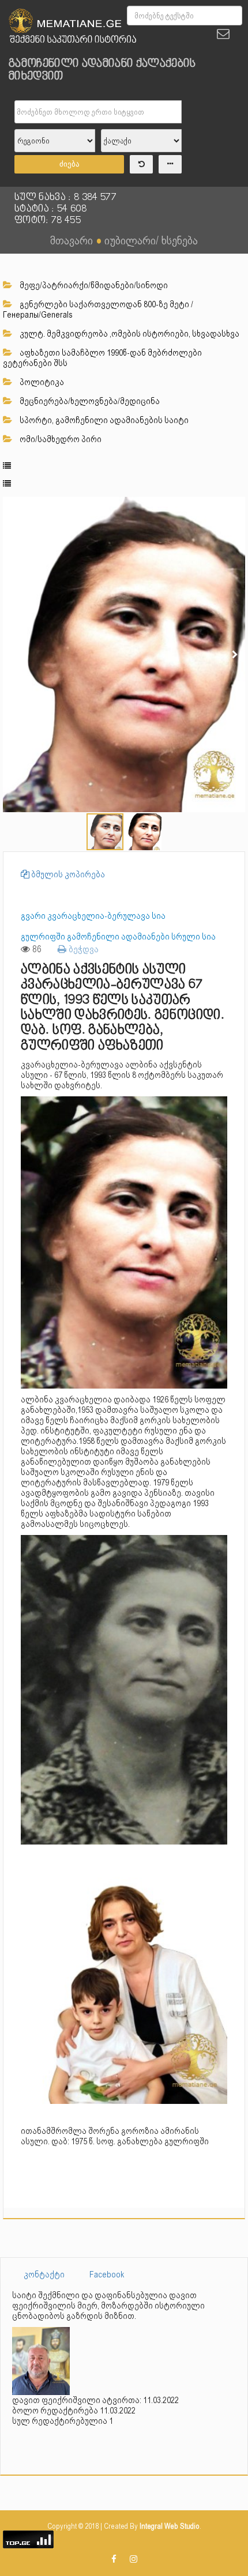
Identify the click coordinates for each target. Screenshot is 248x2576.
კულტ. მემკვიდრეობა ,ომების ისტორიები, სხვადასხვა (129, 334)
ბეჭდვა (82, 949)
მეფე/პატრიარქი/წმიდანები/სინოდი (93, 285)
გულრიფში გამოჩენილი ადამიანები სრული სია (118, 937)
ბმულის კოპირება (67, 874)
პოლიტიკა (41, 382)
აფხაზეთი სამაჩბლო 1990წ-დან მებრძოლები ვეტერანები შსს (102, 358)
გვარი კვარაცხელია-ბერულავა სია (93, 916)
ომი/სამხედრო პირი (60, 439)
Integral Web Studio (170, 2526)
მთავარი (72, 240)
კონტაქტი (44, 2275)
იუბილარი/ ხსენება (151, 240)
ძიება (69, 164)
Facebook (107, 2275)
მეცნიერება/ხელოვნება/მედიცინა (89, 401)
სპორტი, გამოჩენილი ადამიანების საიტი (103, 420)
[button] (235, 507)
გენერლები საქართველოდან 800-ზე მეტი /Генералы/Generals (98, 310)
